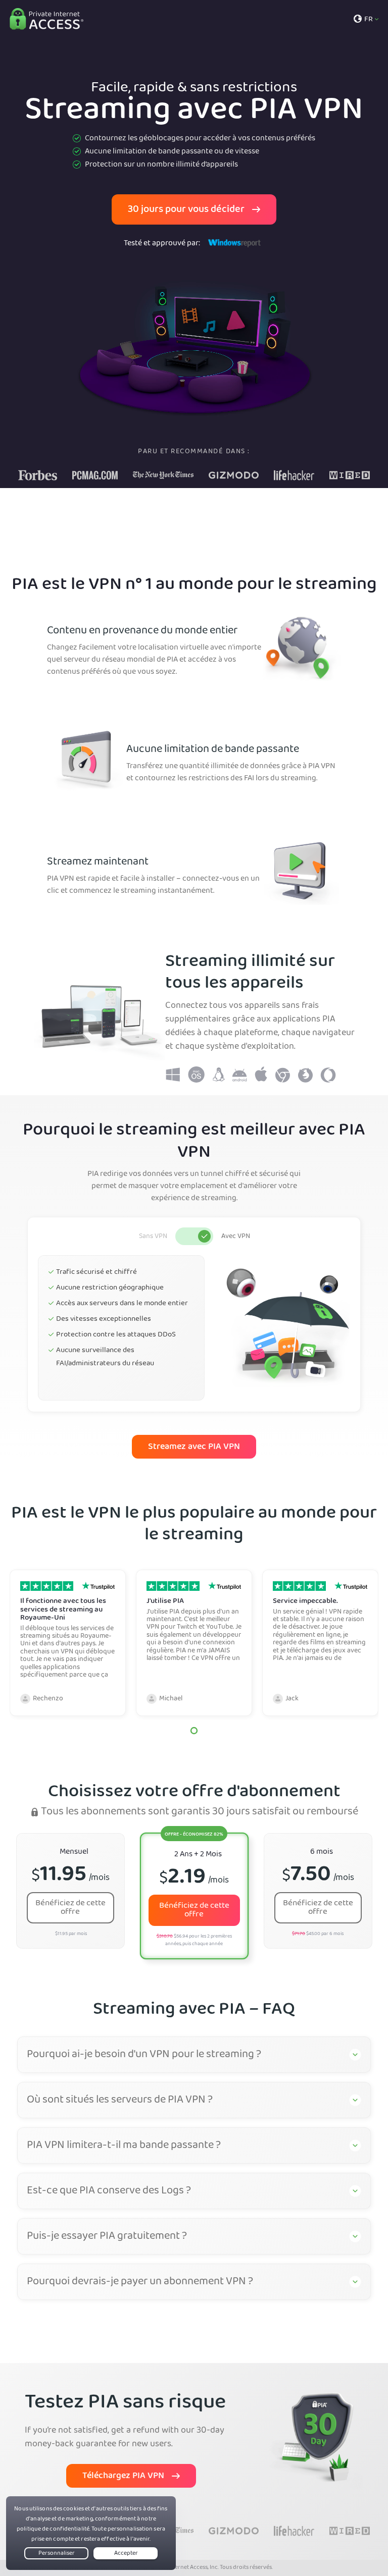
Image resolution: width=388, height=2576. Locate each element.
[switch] (194, 1236)
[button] (194, 1731)
